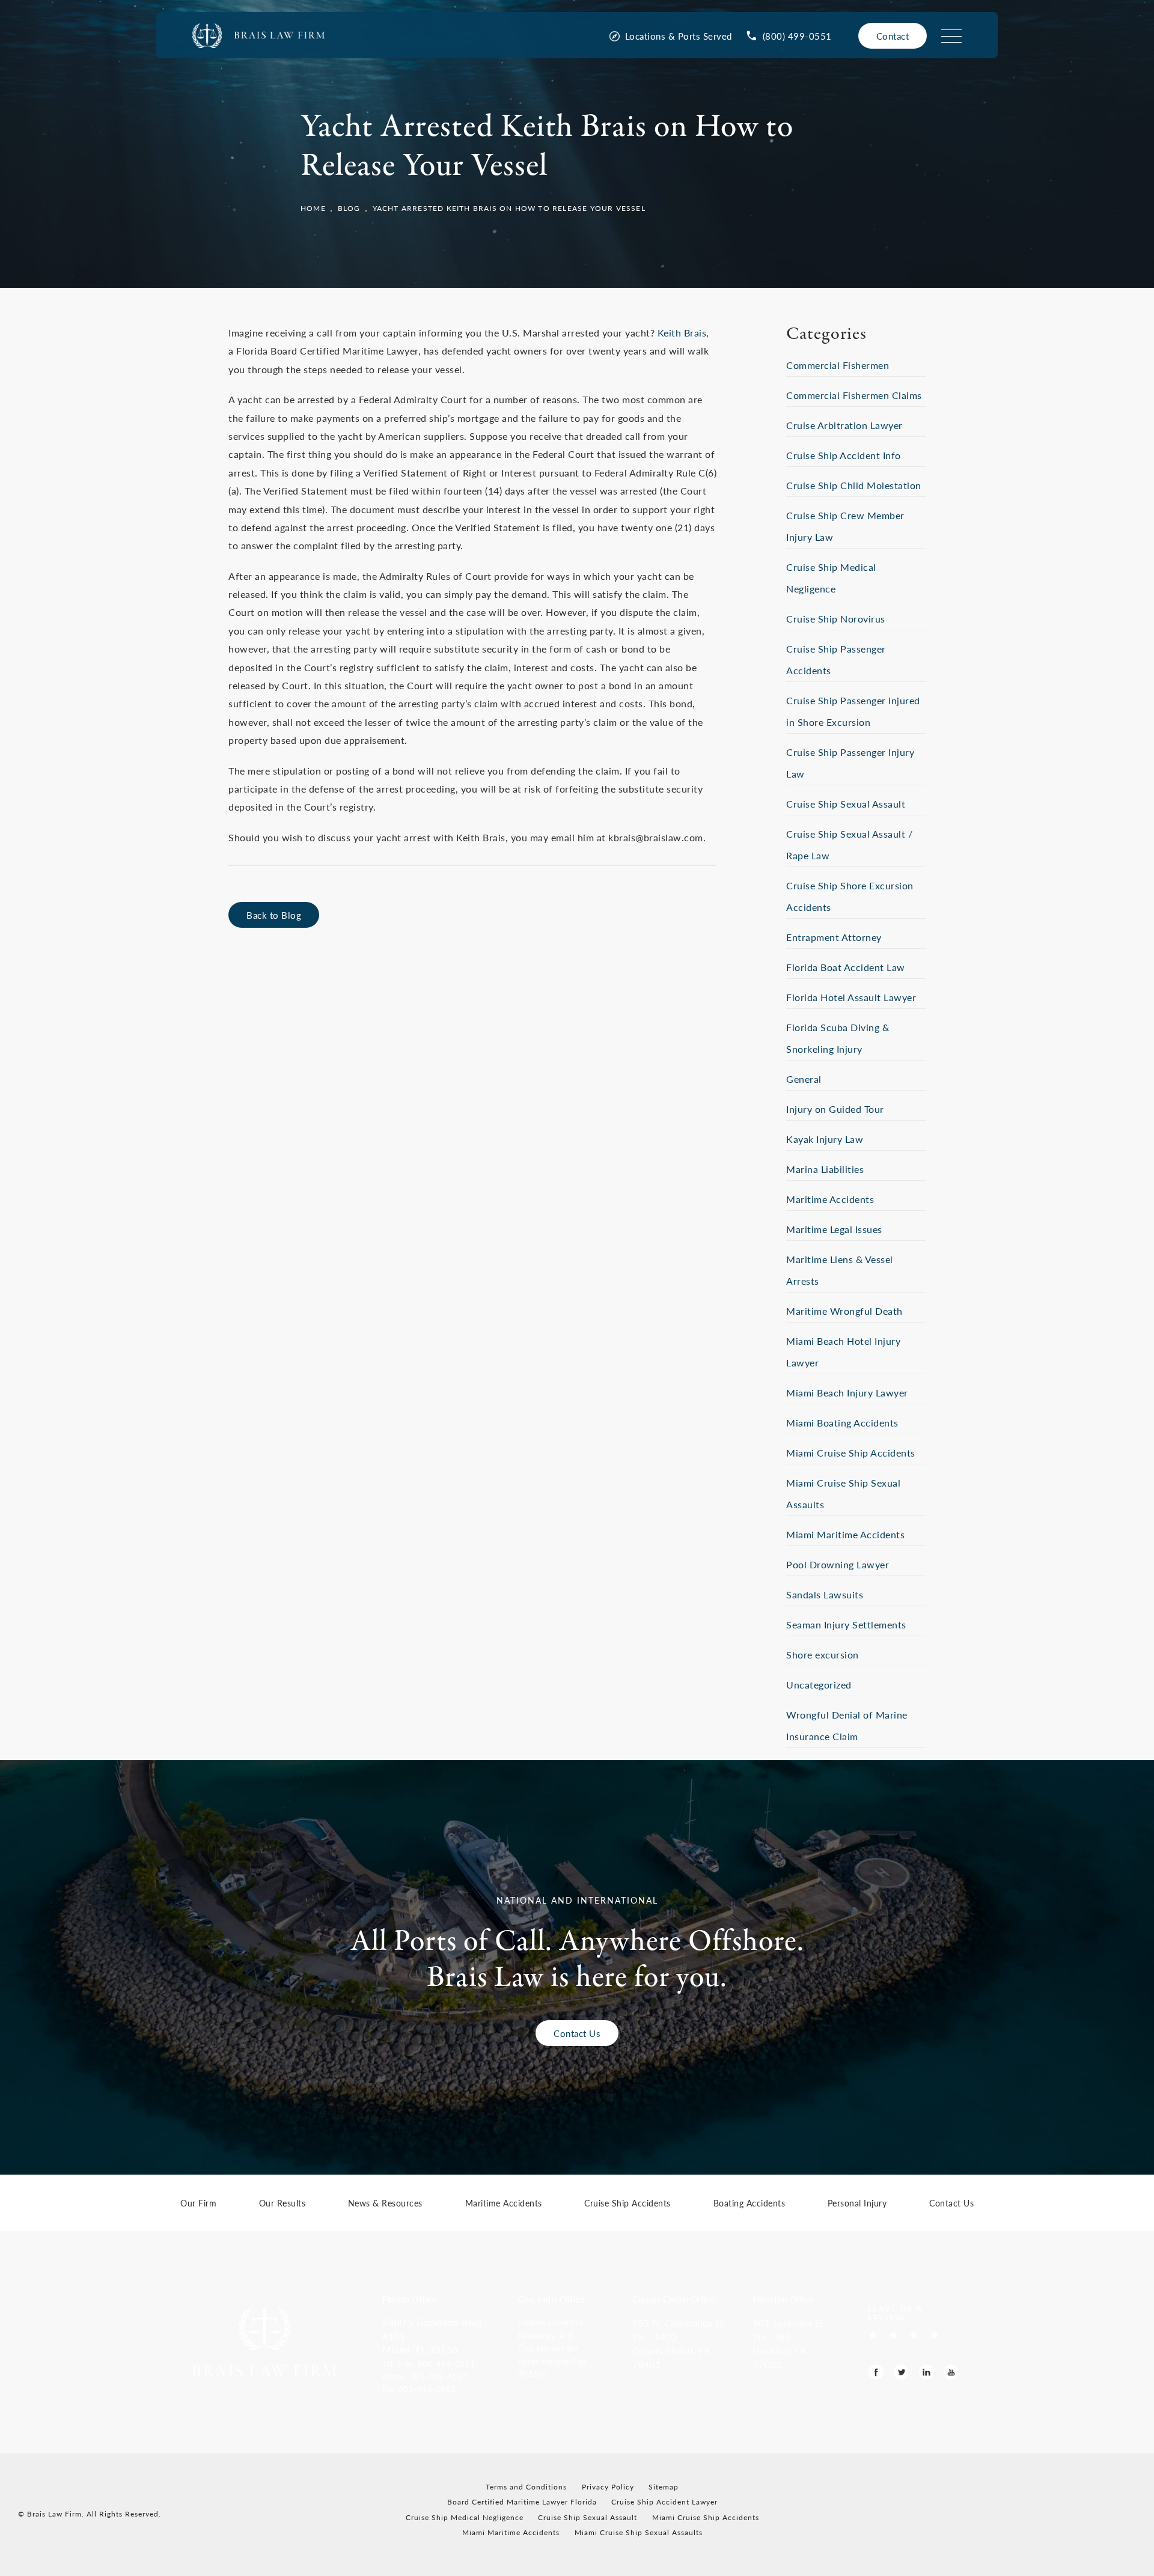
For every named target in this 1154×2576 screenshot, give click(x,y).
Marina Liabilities (825, 1169)
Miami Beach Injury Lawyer (847, 1393)
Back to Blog (274, 915)
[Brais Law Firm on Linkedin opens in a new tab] (927, 2372)
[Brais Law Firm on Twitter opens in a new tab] (901, 2372)
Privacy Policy (608, 2487)
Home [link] (313, 208)
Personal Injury (857, 2204)
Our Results (282, 2204)
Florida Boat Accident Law (846, 967)
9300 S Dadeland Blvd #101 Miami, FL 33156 (432, 2336)
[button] (442, 2363)
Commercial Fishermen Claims (854, 395)
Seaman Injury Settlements (846, 1624)
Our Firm (198, 2204)
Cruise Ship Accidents (627, 2204)
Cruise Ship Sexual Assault (846, 804)
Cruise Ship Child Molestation (854, 485)
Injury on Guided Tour (835, 1109)
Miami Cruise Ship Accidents (851, 1453)
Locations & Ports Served (679, 36)
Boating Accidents (749, 2204)
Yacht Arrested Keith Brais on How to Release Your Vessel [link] (509, 208)
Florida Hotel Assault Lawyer (851, 997)
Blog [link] (349, 208)
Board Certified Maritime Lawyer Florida (522, 2502)
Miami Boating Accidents (842, 1423)
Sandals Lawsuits (825, 1594)
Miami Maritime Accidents (845, 1534)
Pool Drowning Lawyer (838, 1564)
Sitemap (664, 2487)
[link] (789, 36)
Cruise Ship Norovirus (836, 619)
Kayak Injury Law (825, 1139)
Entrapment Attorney (834, 937)
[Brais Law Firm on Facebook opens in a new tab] (876, 2372)
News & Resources (385, 2204)
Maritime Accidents (830, 1199)
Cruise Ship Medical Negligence (465, 2517)
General (804, 1079)
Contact (893, 36)
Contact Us (577, 2033)
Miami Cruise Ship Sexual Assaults (639, 2532)
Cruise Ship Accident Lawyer (664, 2502)
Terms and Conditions (526, 2487)
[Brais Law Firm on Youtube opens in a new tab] (951, 2372)
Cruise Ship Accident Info (844, 455)
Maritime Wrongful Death (844, 1311)
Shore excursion (823, 1655)
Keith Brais (682, 333)
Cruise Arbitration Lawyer (844, 425)
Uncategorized (819, 1685)
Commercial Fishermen (838, 365)
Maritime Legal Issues (834, 1229)
